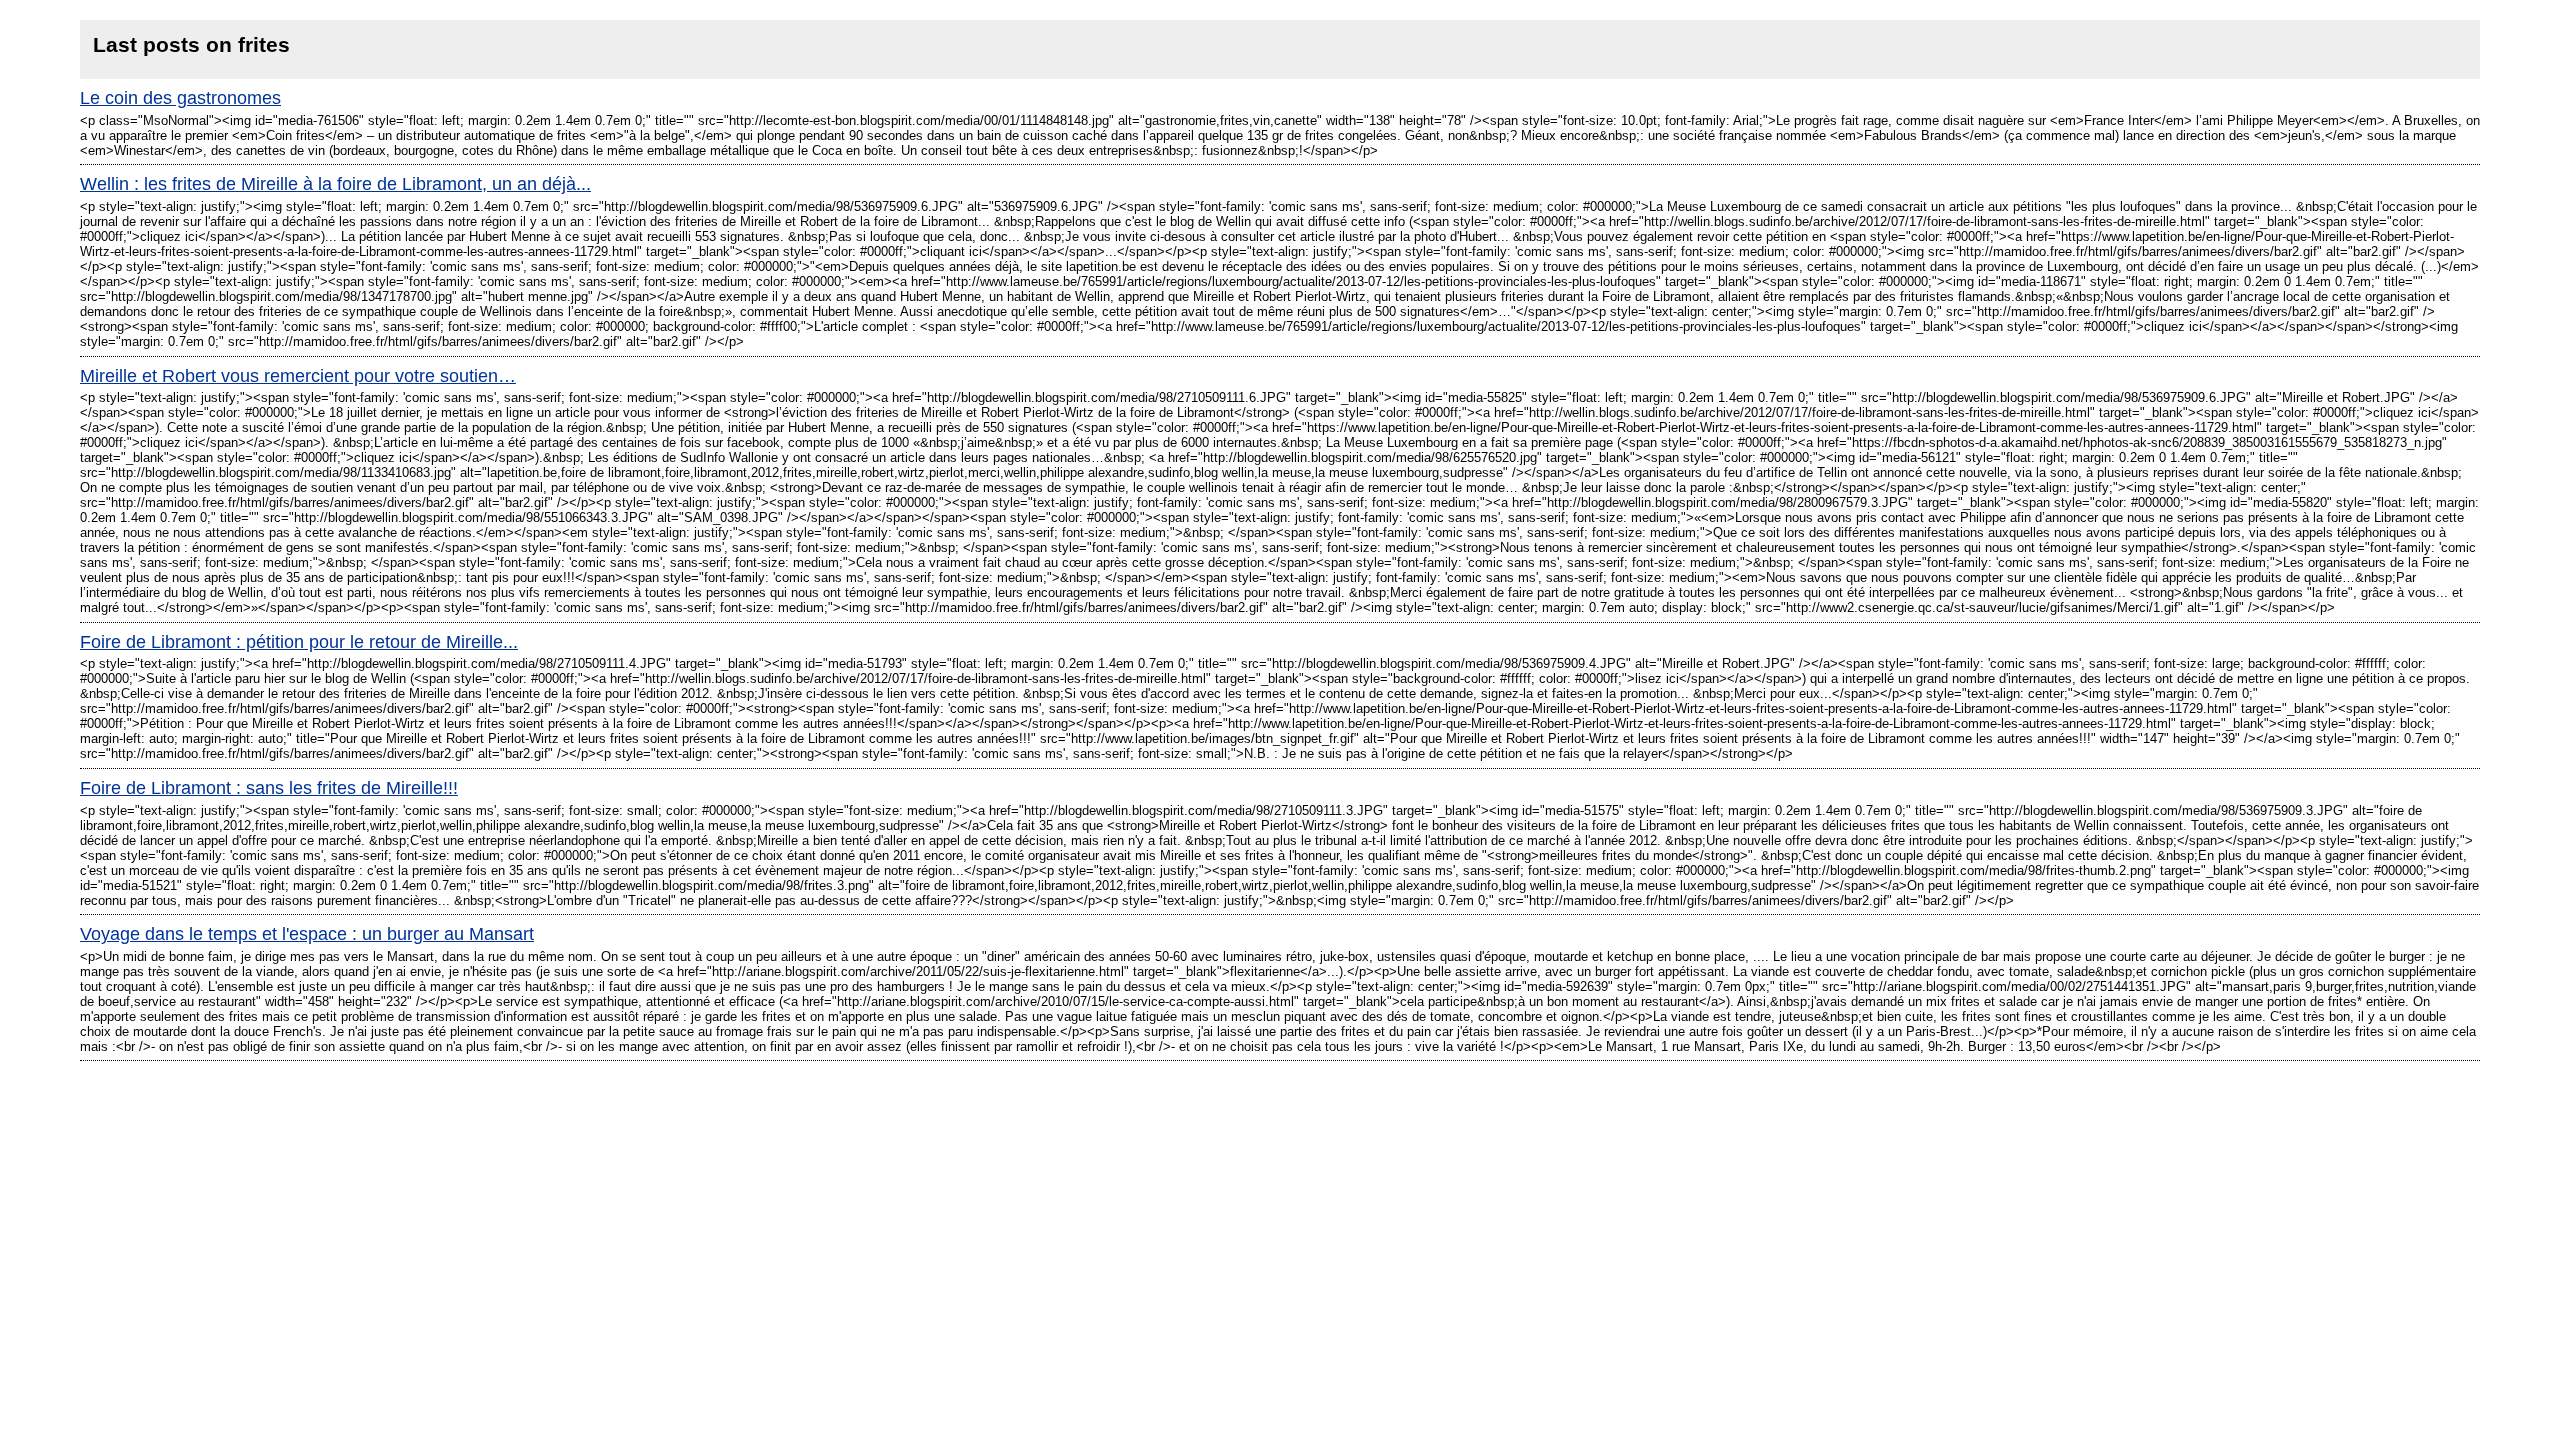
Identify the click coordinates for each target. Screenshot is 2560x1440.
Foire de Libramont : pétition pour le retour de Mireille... (299, 642)
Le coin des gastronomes (180, 98)
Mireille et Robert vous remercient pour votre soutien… (298, 376)
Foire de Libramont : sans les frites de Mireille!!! (269, 788)
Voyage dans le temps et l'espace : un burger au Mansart (307, 934)
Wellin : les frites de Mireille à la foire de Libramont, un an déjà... (335, 184)
